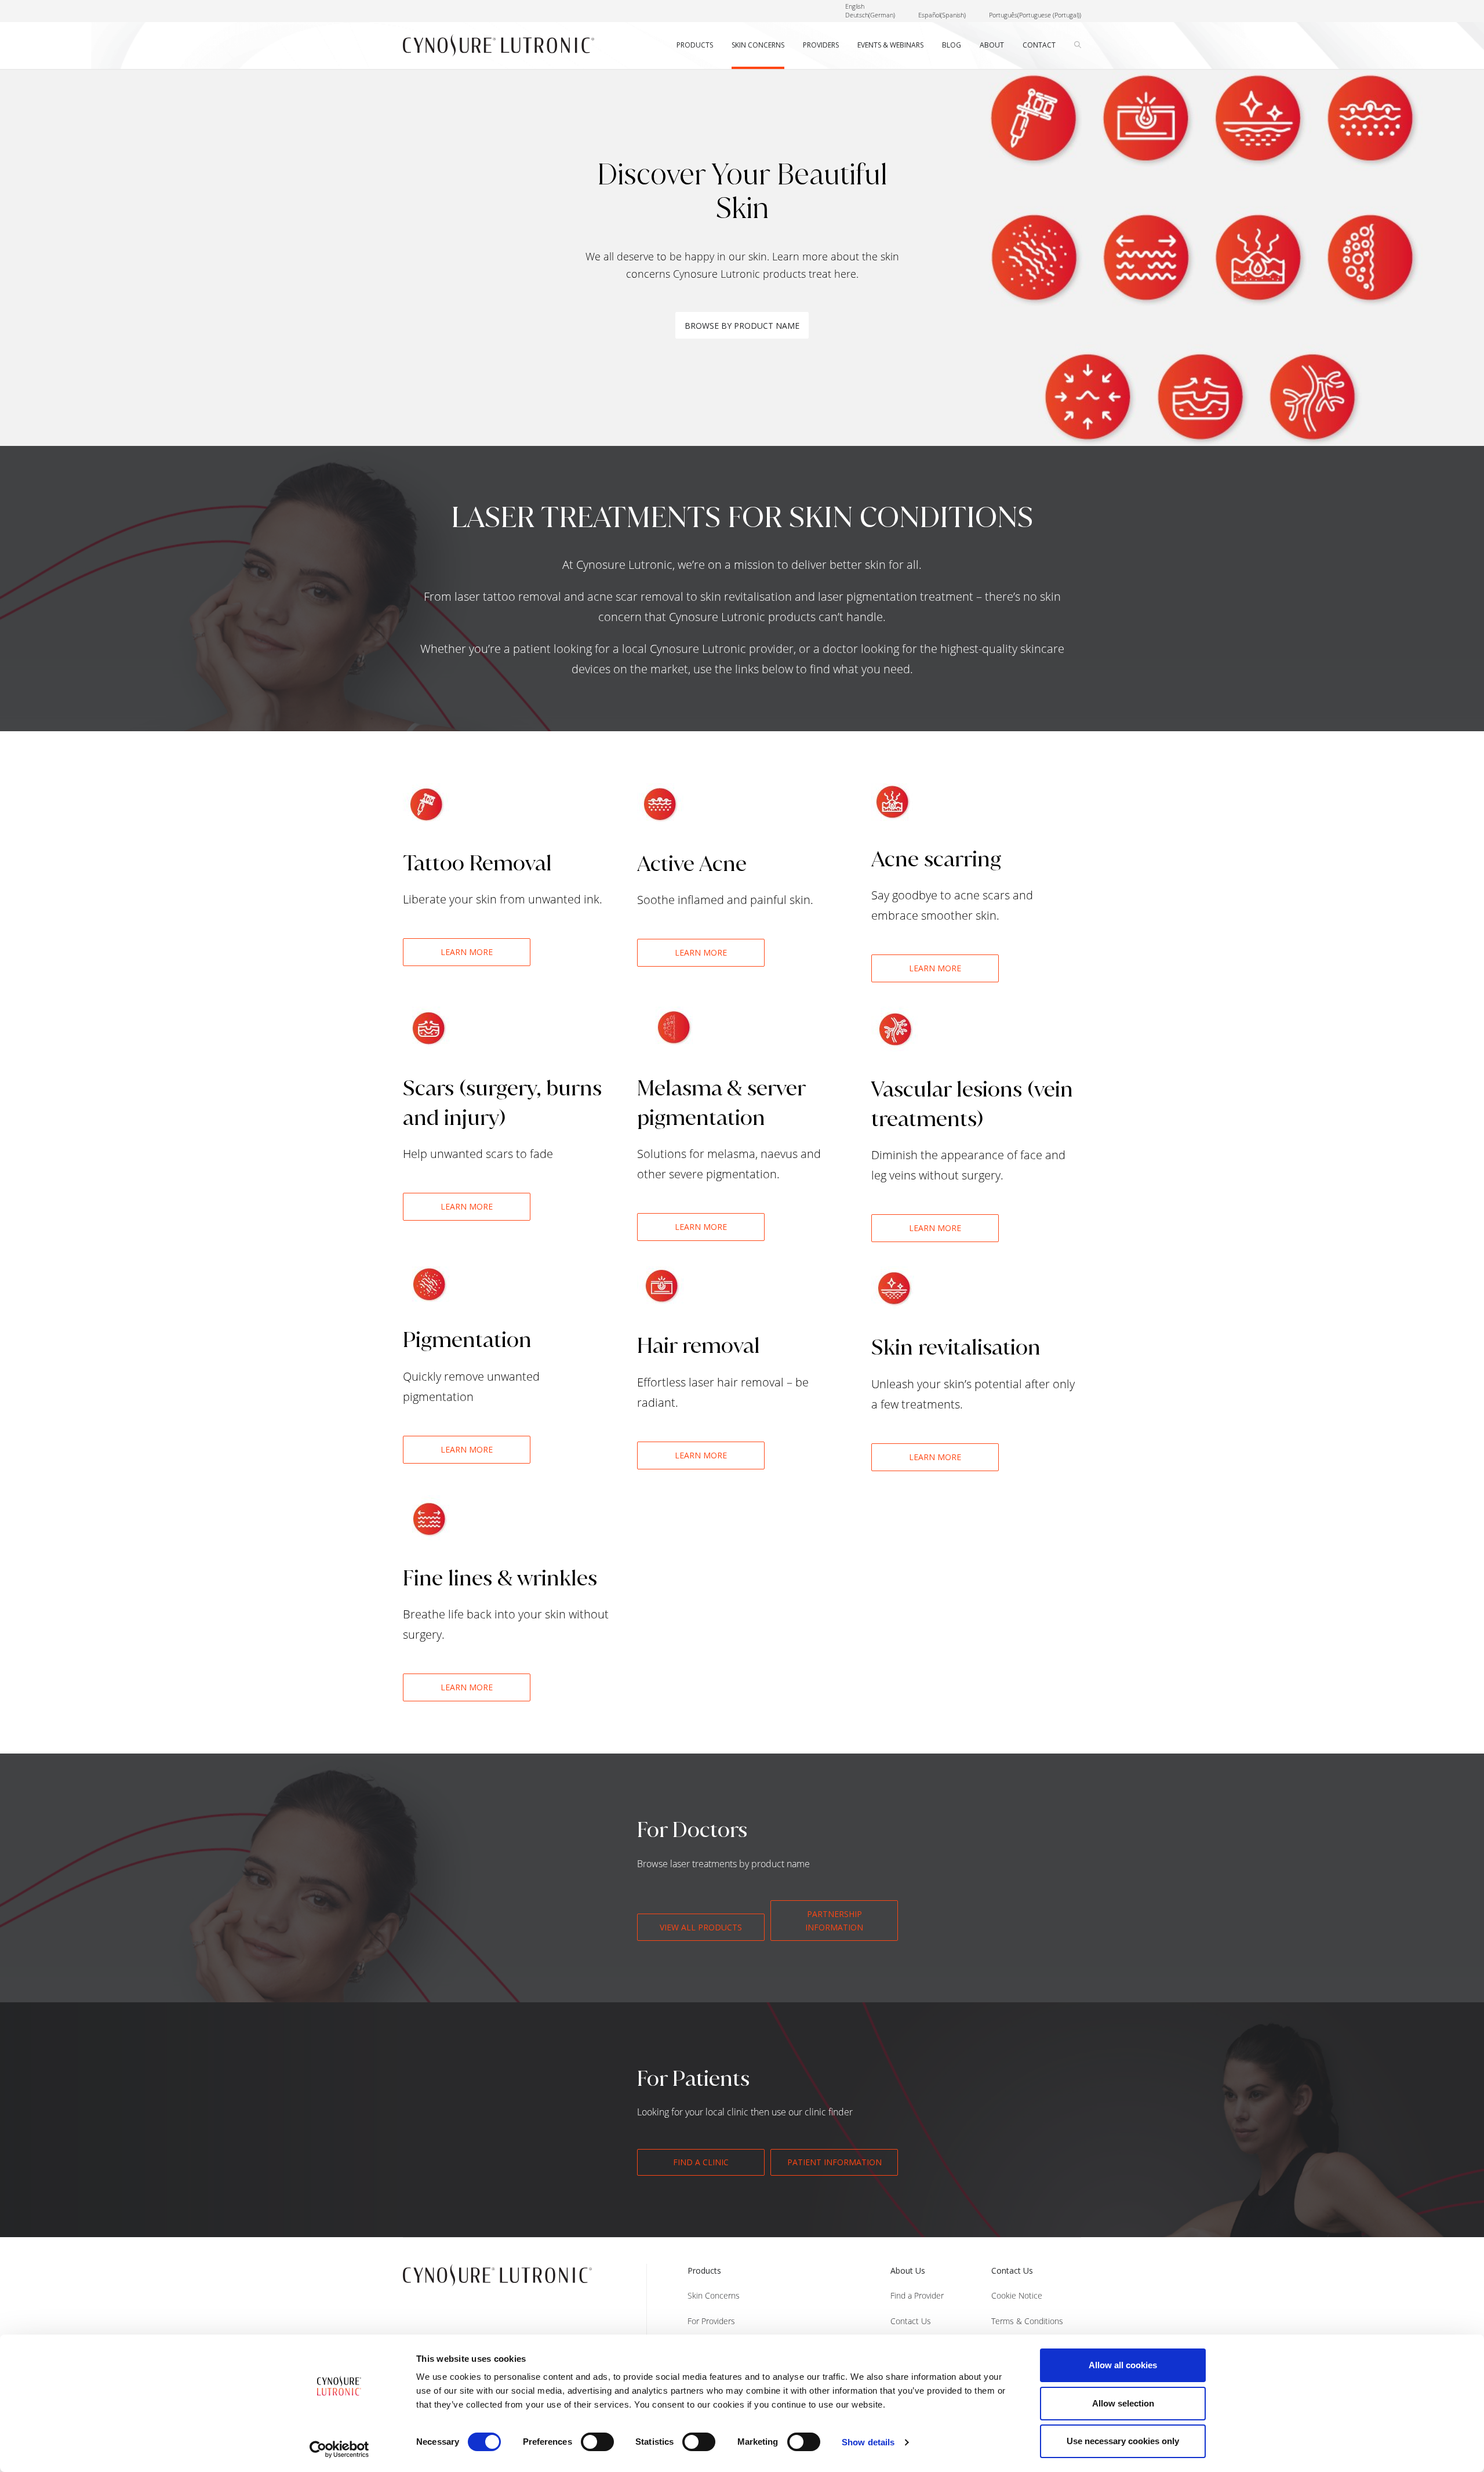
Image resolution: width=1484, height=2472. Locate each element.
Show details (868, 2442)
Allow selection (1123, 2403)
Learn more (467, 952)
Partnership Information (834, 1921)
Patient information (834, 2162)
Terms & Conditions (1027, 2321)
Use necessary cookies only (1123, 2441)
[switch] (597, 2442)
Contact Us (911, 2321)
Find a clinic (701, 2162)
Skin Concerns (714, 2295)
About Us (908, 2270)
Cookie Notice (1017, 2295)
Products (704, 2270)
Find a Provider (917, 2295)
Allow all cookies (1123, 2365)
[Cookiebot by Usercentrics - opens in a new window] (339, 2449)
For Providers (711, 2321)
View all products (701, 1927)
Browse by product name (742, 326)
